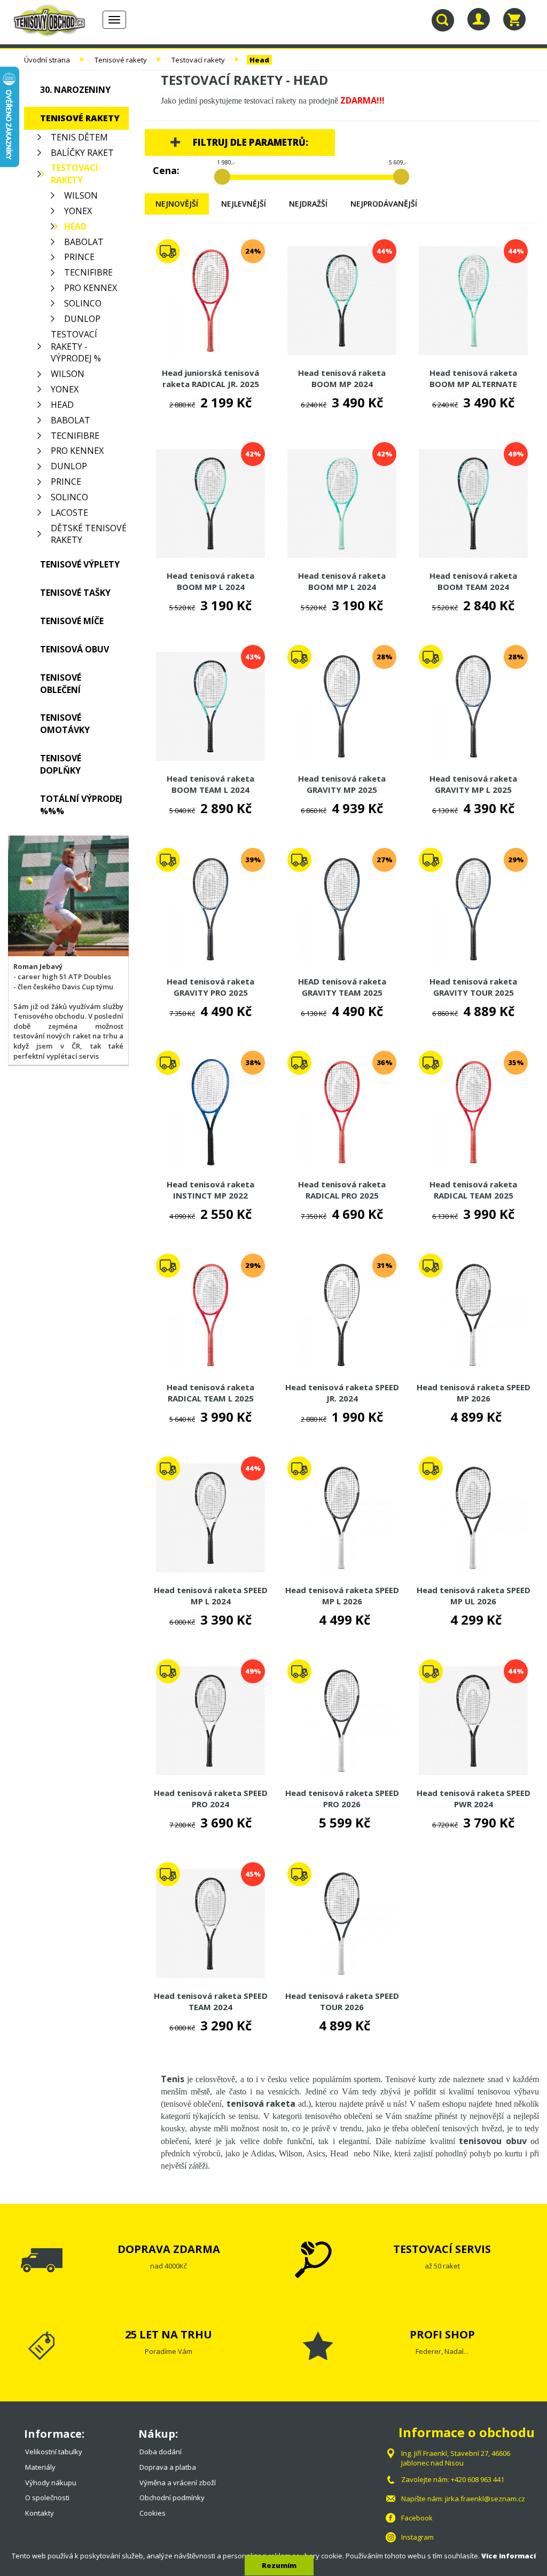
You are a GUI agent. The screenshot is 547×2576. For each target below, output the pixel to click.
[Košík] (514, 19)
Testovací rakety (198, 60)
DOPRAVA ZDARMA (169, 2249)
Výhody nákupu (51, 2483)
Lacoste (69, 513)
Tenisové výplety (80, 564)
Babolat (84, 242)
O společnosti (47, 2498)
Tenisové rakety (121, 60)
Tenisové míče (72, 621)
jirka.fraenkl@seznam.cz (485, 2499)
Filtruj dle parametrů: (251, 142)
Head (259, 60)
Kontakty (40, 2513)
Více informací (509, 2556)
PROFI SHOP (442, 2334)
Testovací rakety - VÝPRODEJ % (76, 346)
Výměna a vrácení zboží (178, 2483)
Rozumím (279, 2565)
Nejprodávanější (384, 204)
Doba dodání (161, 2452)
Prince (79, 257)
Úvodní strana (47, 60)
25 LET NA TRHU (169, 2334)
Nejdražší (308, 204)
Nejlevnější (244, 204)
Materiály (40, 2467)
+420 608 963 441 (478, 2479)
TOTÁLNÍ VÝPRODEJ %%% (81, 805)
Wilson (81, 195)
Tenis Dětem (79, 137)
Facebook (417, 2518)
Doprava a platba (168, 2467)
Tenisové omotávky (65, 724)
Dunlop (82, 319)
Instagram (417, 2537)
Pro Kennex (91, 288)
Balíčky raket (82, 153)
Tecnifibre (88, 272)
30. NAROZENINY (75, 90)
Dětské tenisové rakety (89, 534)
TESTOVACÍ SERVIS (442, 2249)
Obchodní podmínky (172, 2498)
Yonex (78, 211)
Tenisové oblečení (61, 684)
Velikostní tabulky (54, 2452)
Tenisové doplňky (61, 764)
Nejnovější (177, 204)
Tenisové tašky (75, 593)
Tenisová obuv (75, 649)
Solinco (83, 303)
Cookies (153, 2513)
